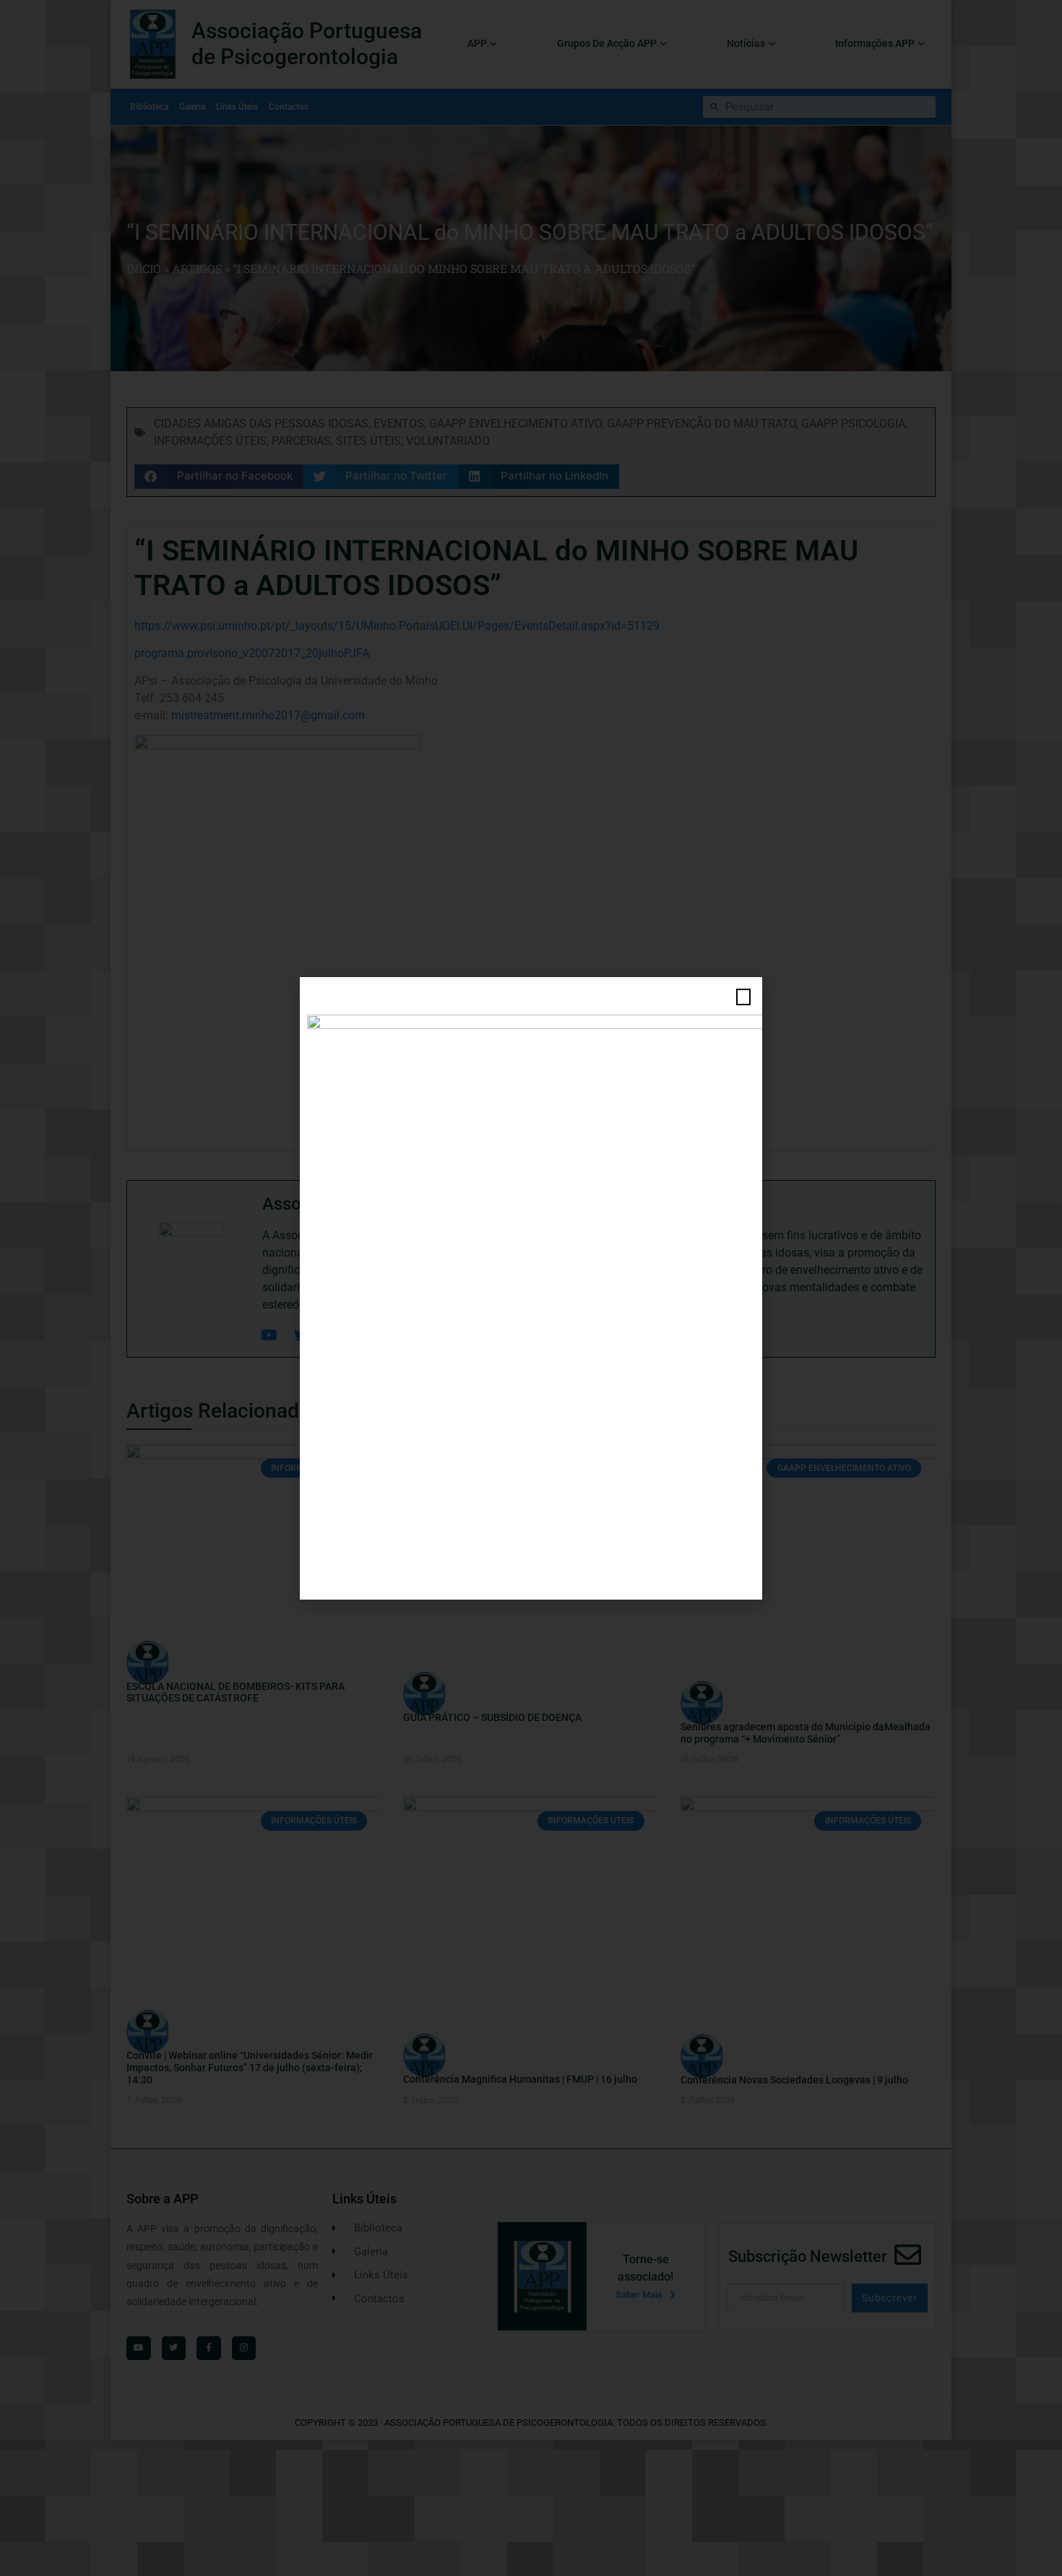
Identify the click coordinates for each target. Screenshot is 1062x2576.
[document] (531, 1288)
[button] (743, 997)
